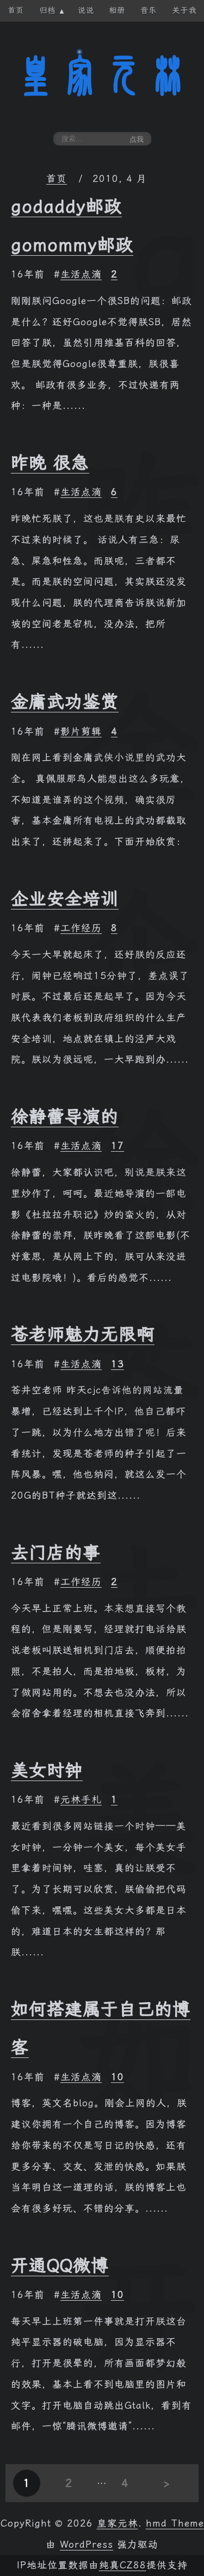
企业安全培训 (65, 899)
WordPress (86, 2545)
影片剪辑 (81, 731)
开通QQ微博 (60, 2265)
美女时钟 (47, 1770)
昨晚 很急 (50, 463)
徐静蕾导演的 (65, 1116)
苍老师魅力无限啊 (83, 1334)
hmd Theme (175, 2523)
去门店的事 (56, 1552)
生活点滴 (81, 274)
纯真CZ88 (123, 2565)
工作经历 (81, 928)
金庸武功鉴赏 (65, 702)
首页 (57, 179)
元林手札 (81, 1800)
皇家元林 (102, 75)
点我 (137, 139)
